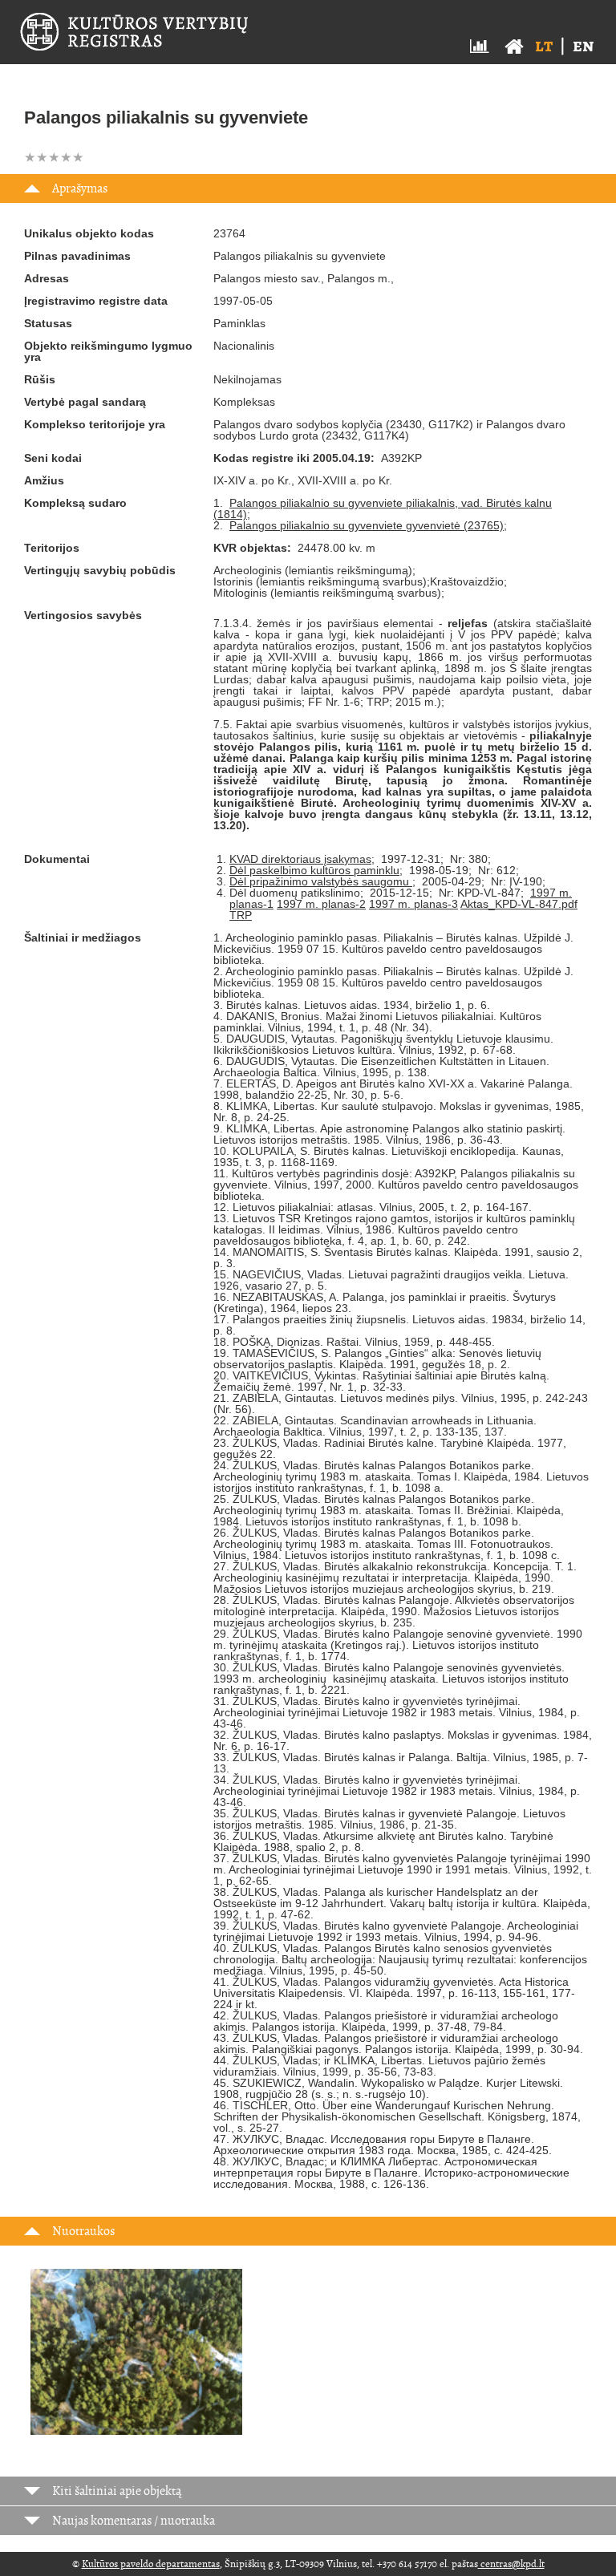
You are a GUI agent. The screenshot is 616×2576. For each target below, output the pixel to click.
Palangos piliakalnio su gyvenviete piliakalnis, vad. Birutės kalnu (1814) (383, 508)
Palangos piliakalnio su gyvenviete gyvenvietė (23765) (367, 525)
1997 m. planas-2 (321, 904)
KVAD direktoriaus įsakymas (300, 859)
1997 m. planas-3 (413, 904)
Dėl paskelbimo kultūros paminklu (314, 870)
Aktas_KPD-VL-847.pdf (519, 904)
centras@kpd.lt (511, 2564)
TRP (241, 915)
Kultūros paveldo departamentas (151, 2564)
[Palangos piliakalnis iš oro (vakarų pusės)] (136, 2361)
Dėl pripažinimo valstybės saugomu (321, 881)
